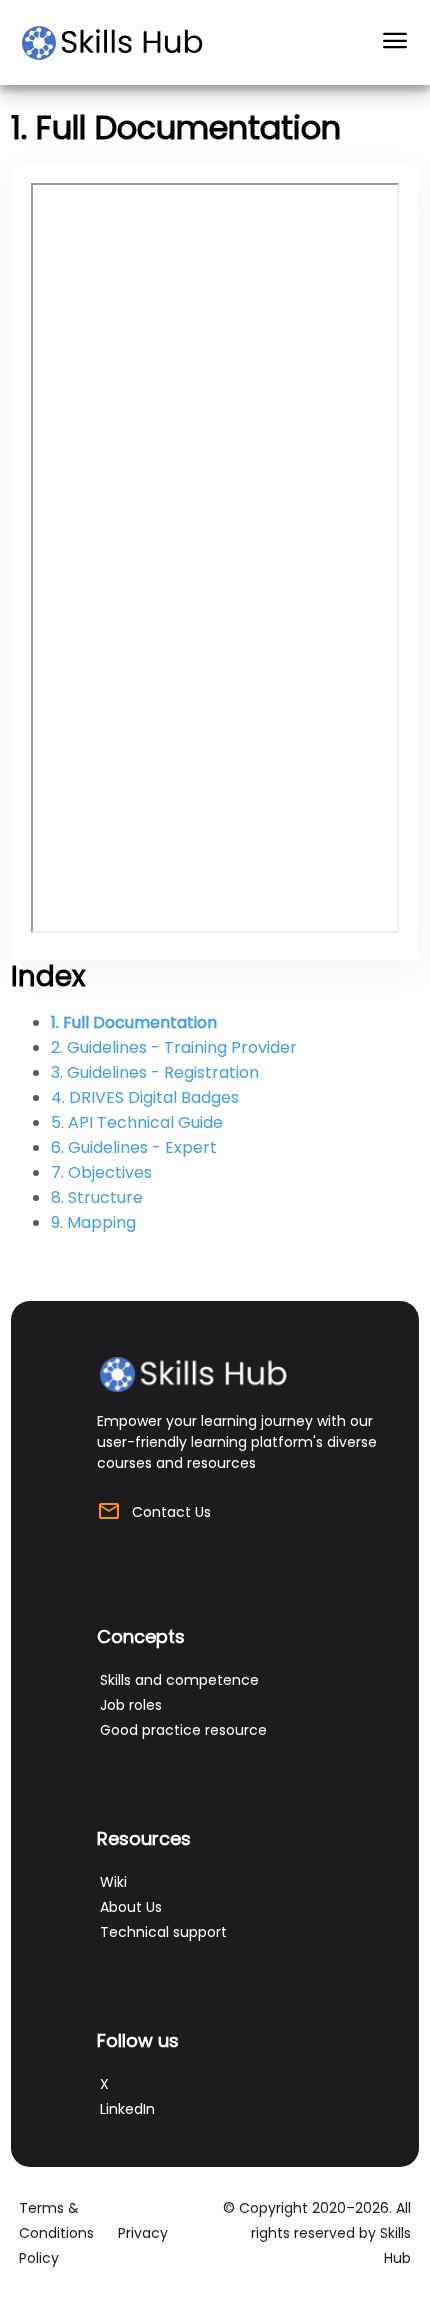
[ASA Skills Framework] (122, 43)
